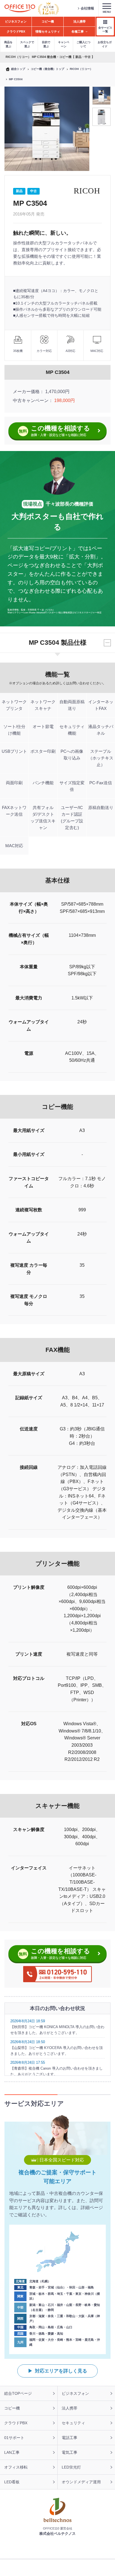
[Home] (20, 8)
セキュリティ (73, 2423)
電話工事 (70, 2438)
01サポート (14, 2438)
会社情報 (87, 8)
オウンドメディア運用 (81, 2482)
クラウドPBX (16, 2423)
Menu (107, 12)
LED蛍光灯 (71, 2467)
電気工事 (70, 2452)
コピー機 (12, 2408)
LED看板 (12, 2482)
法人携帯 (70, 2408)
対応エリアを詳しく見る (61, 2371)
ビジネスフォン (75, 2393)
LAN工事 (12, 2452)
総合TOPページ (18, 2393)
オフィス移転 (16, 2467)
